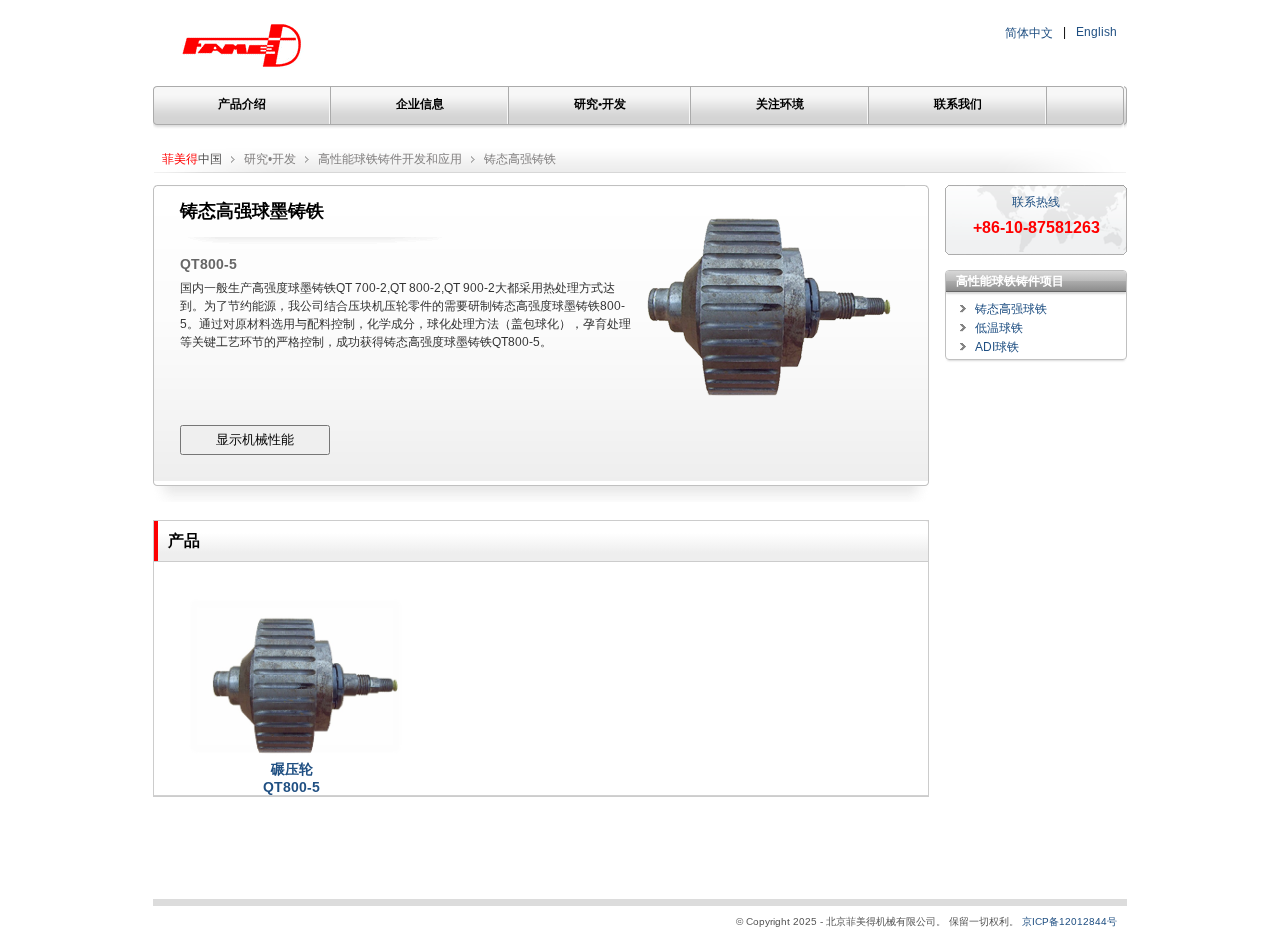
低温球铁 (999, 328)
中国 (192, 159)
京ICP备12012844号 (1069, 921)
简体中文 (1029, 33)
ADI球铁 (997, 347)
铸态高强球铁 (1011, 309)
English (1096, 32)
